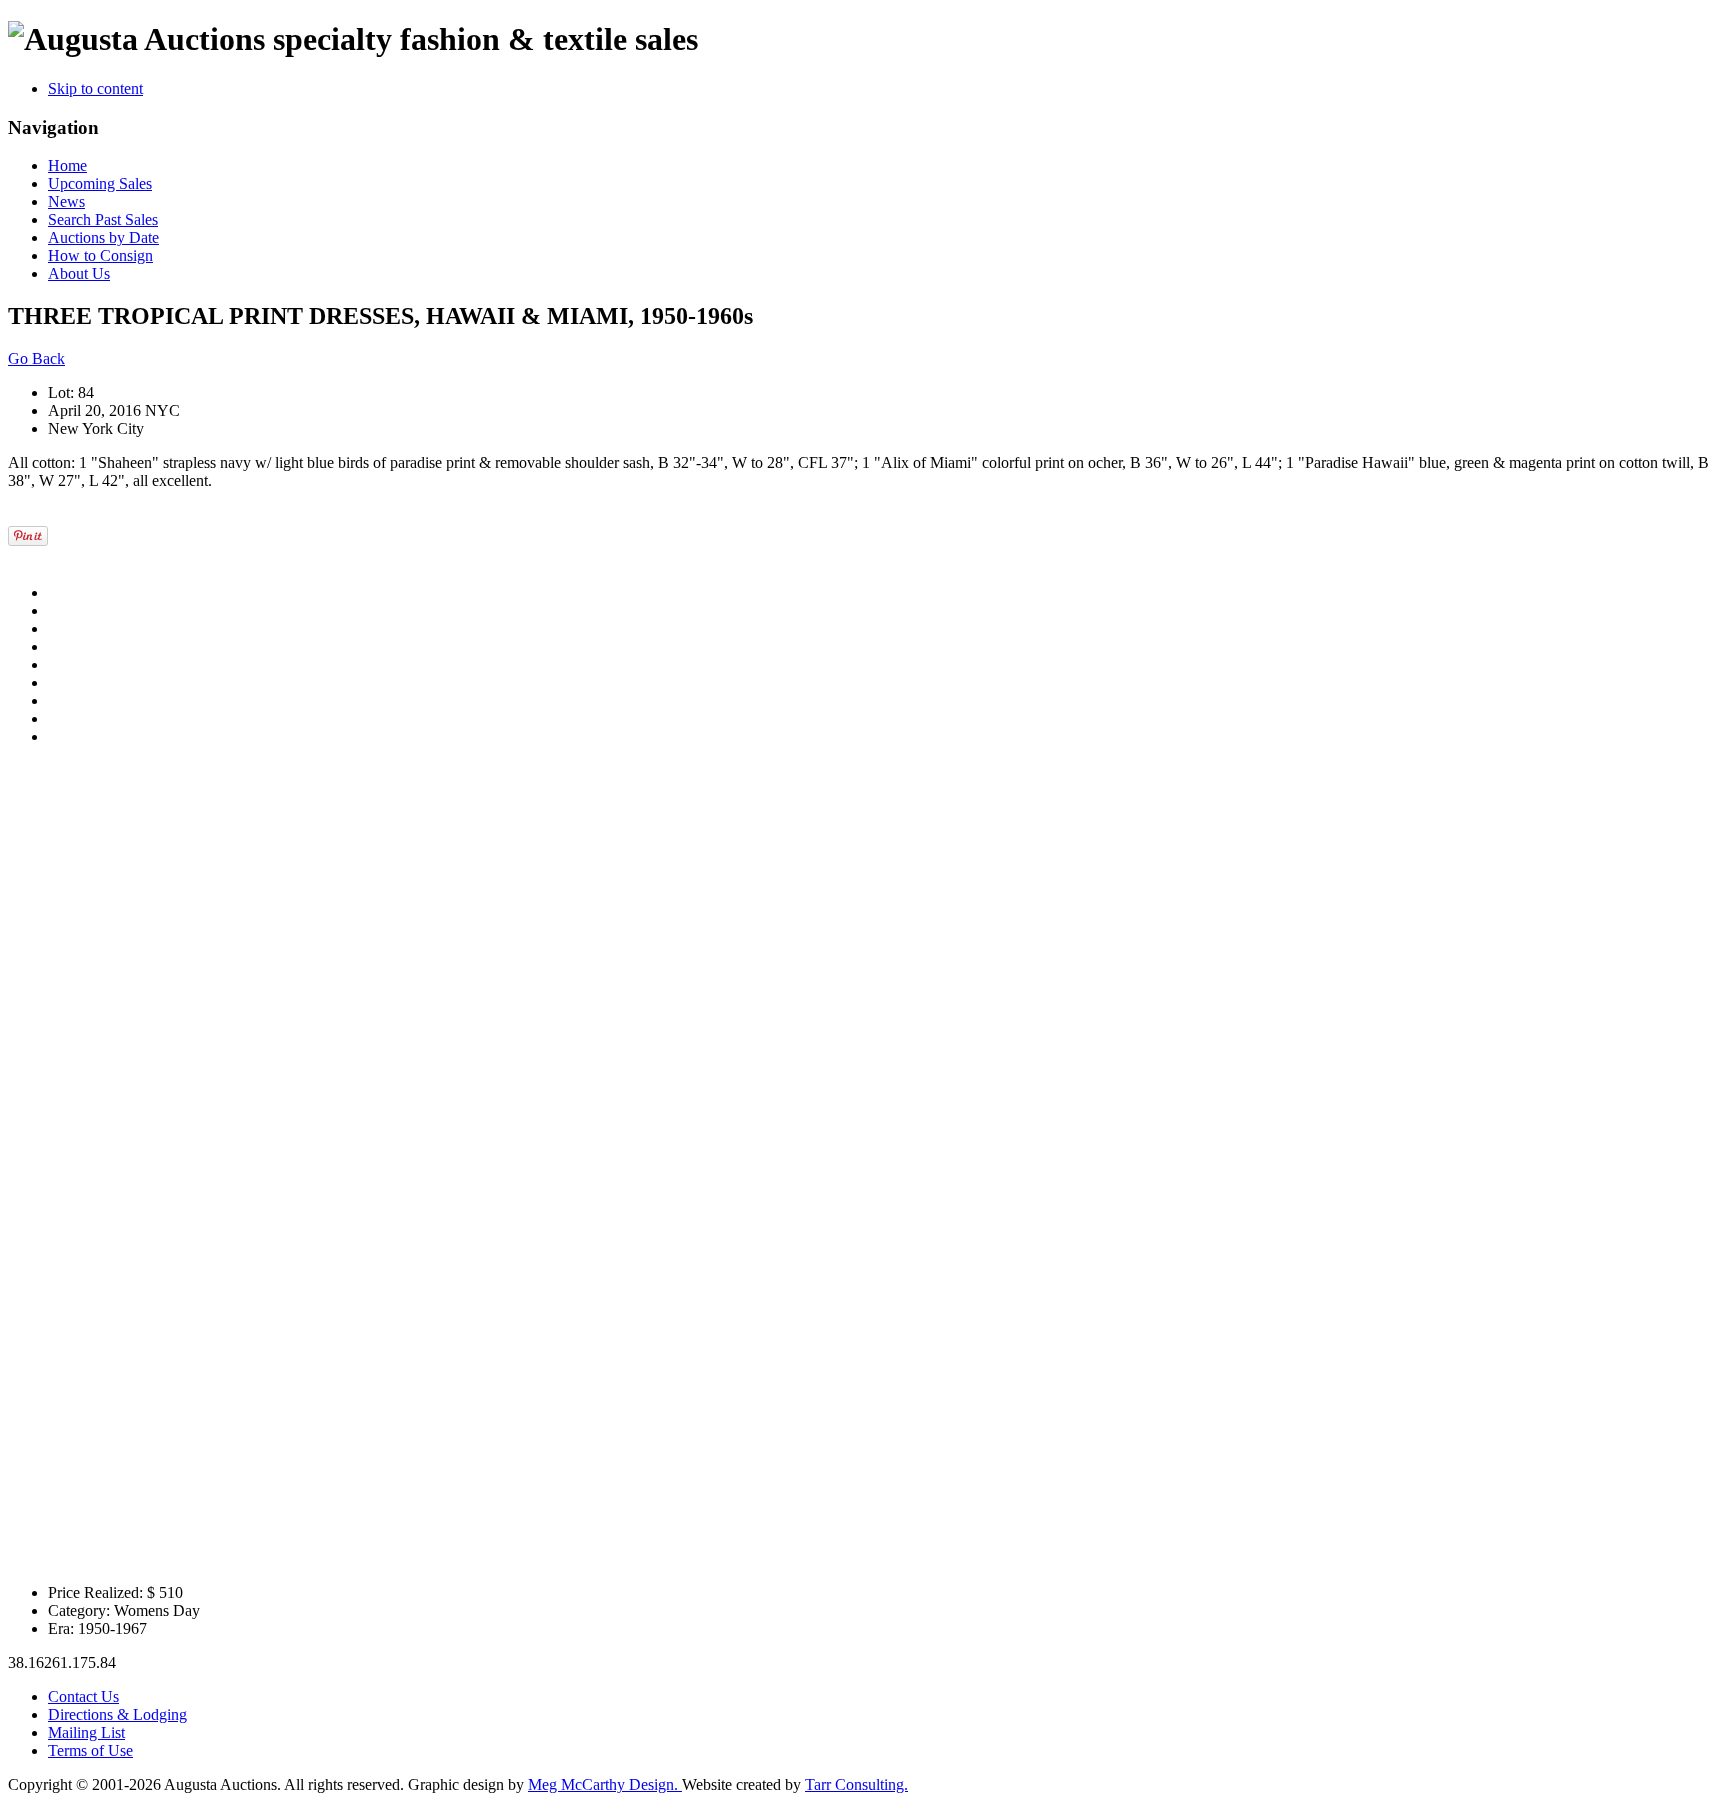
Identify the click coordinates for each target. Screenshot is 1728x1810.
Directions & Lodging (117, 1714)
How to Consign (100, 255)
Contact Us (83, 1696)
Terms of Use (90, 1750)
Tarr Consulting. (856, 1784)
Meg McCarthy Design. (605, 1784)
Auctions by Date (103, 237)
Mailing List (86, 1732)
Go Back (36, 358)
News (66, 201)
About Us (79, 273)
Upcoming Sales (100, 183)
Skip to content (95, 88)
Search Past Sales (103, 219)
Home (67, 165)
